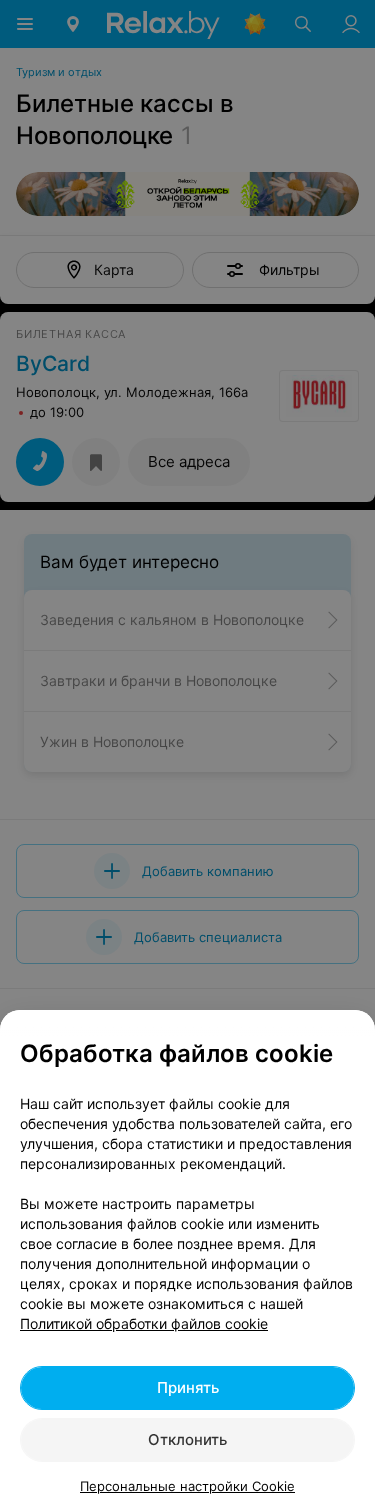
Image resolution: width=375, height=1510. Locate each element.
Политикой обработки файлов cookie (144, 1323)
